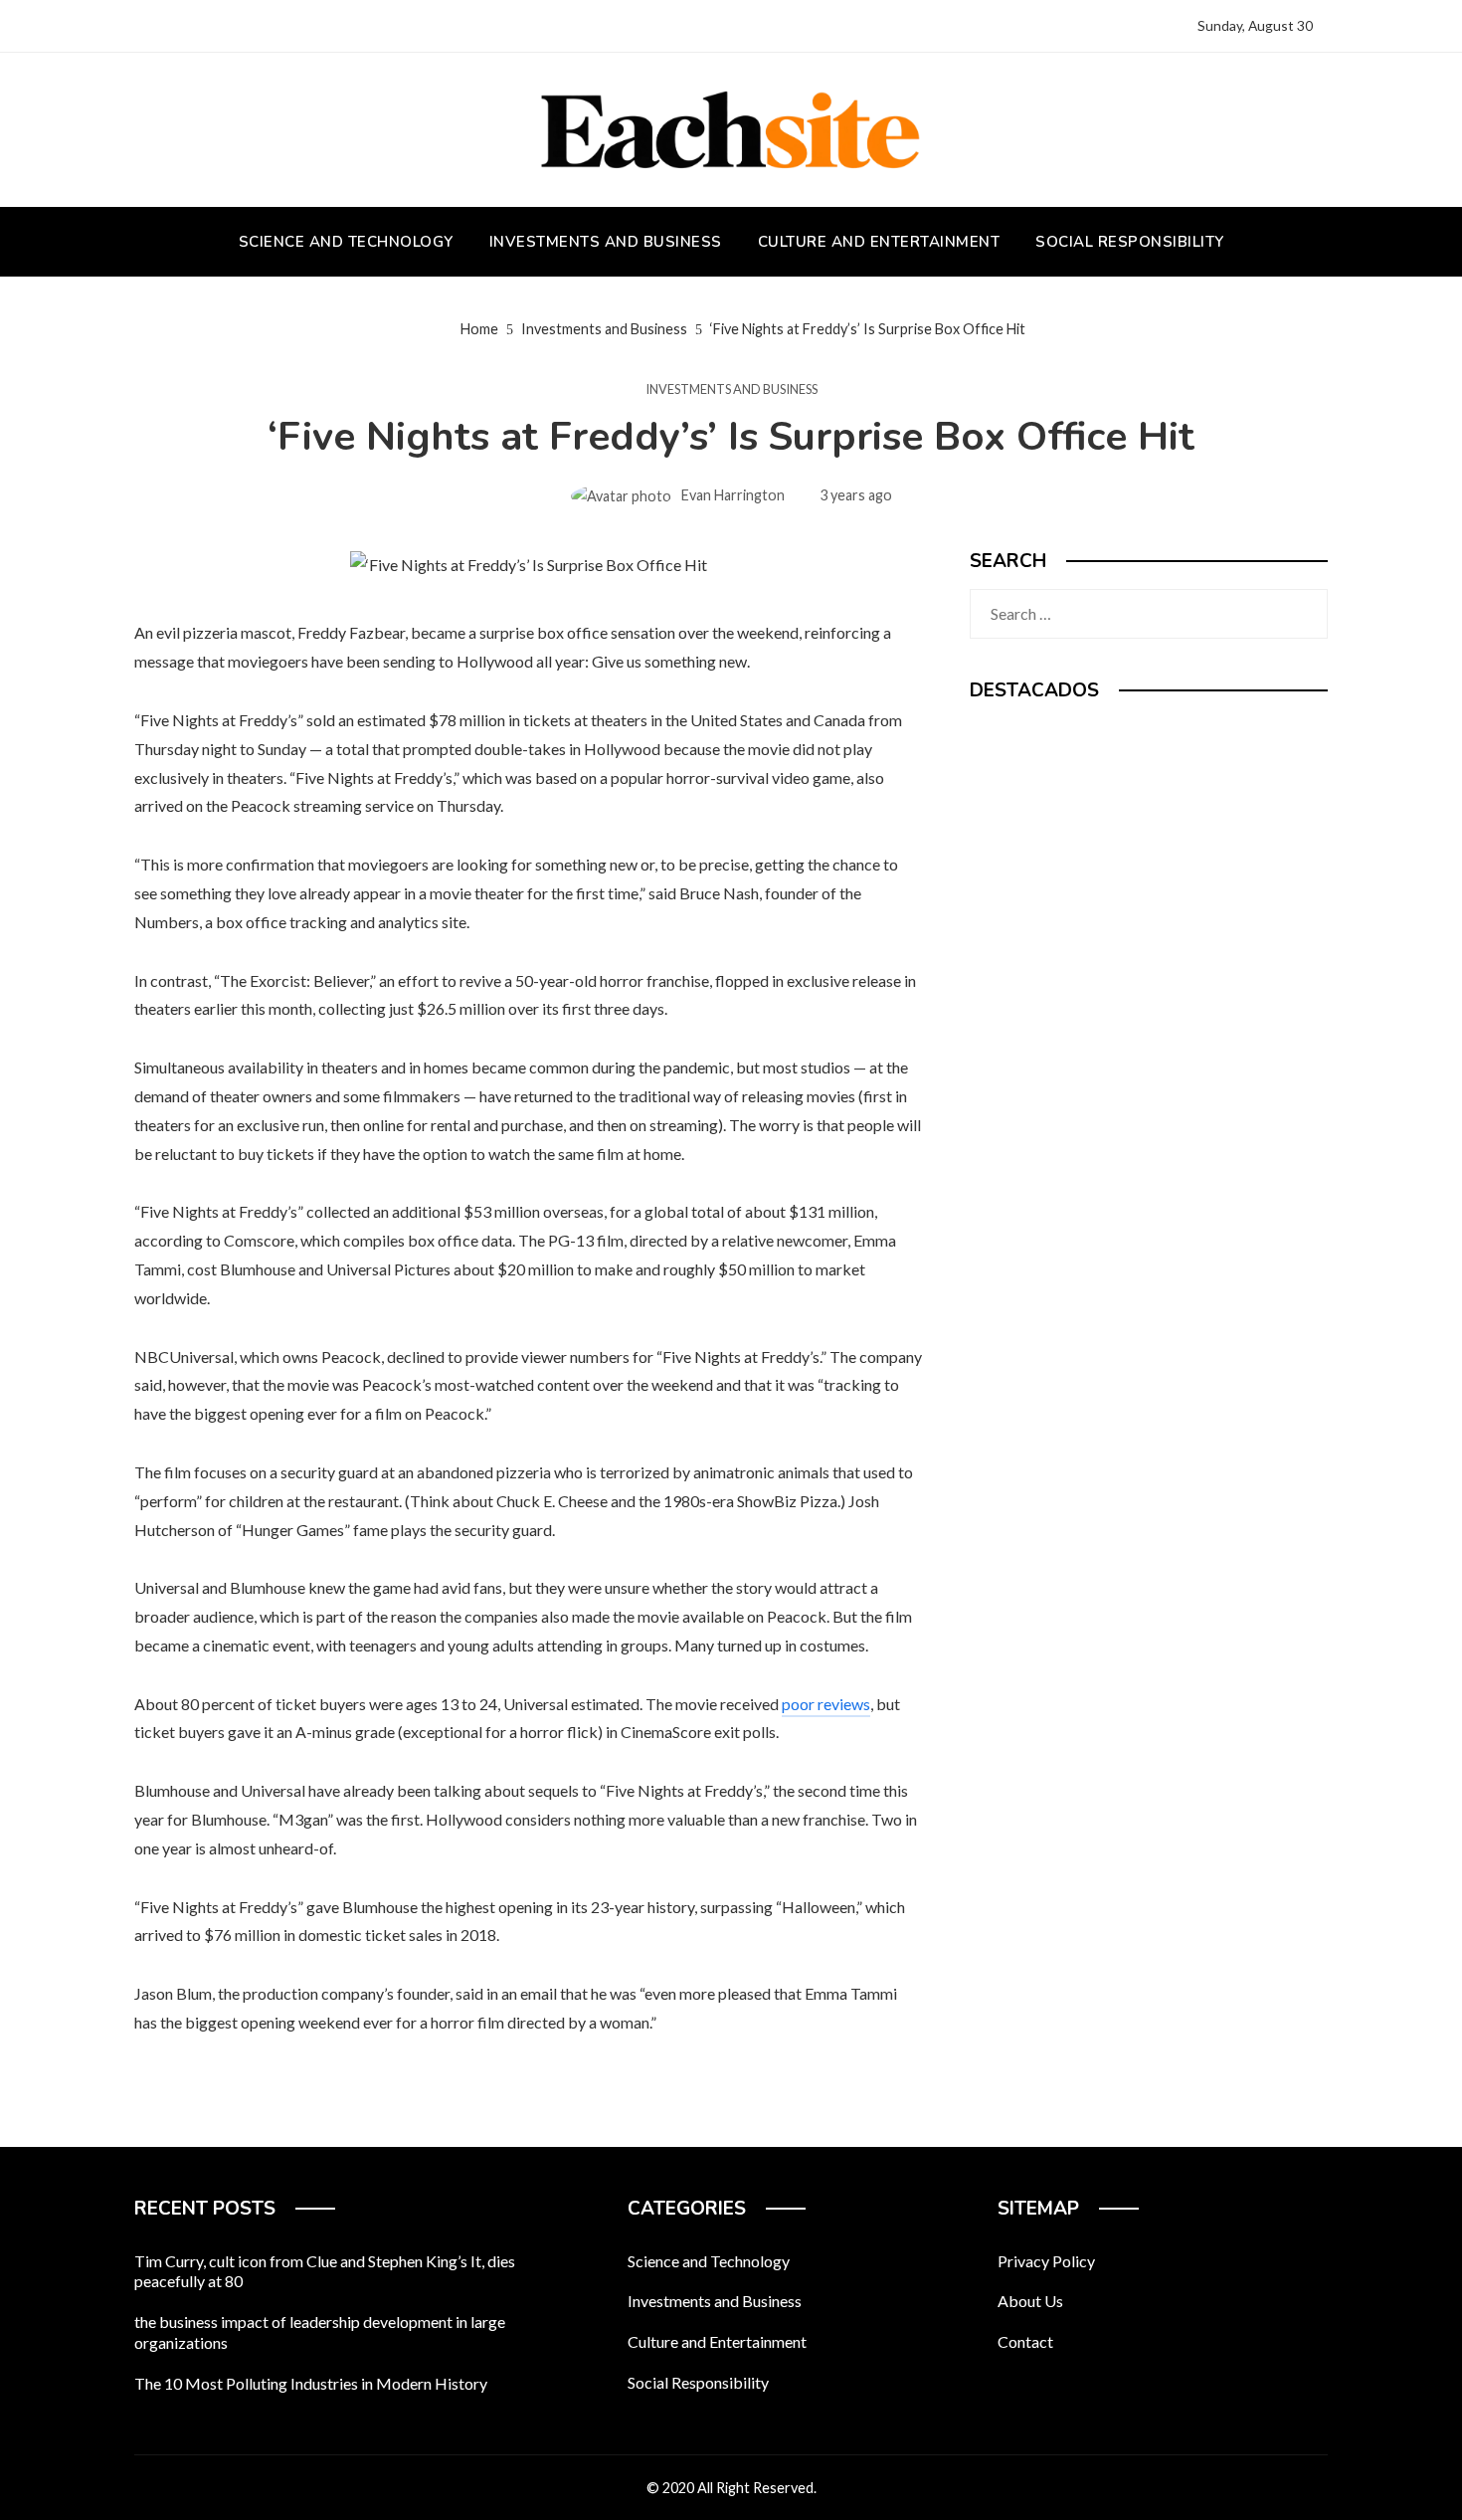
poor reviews (826, 1704)
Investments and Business (731, 389)
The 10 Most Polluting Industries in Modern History (311, 2383)
